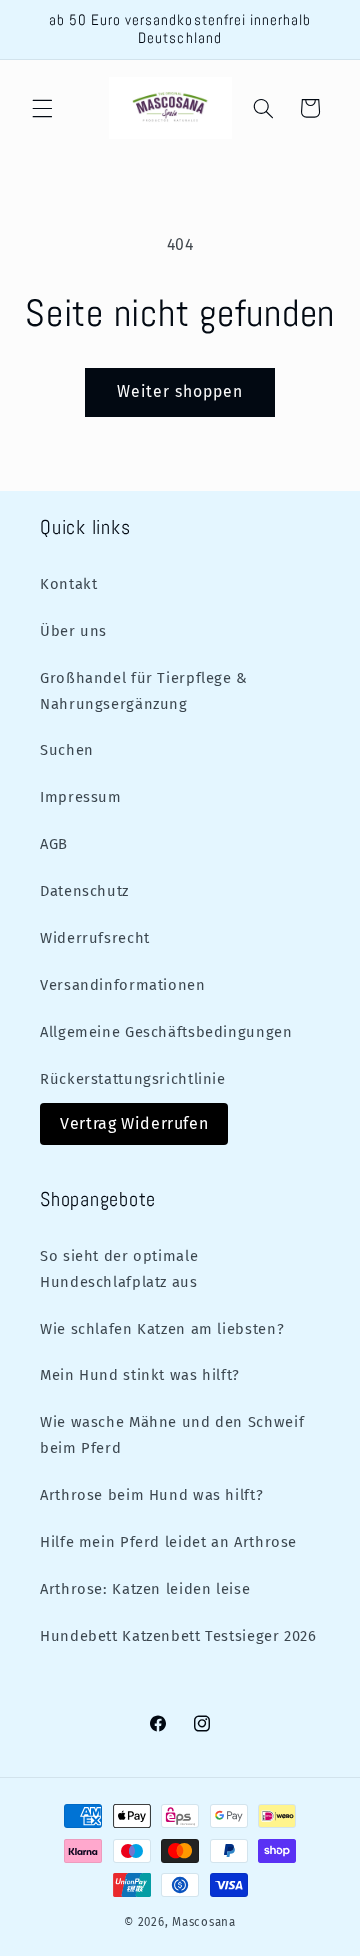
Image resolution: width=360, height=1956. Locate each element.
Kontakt (68, 584)
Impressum (81, 797)
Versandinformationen (123, 985)
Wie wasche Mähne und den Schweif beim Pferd (172, 1435)
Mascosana (204, 1922)
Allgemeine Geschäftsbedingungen (166, 1032)
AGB (54, 844)
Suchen (67, 750)
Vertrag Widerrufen (134, 1123)
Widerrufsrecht (95, 938)
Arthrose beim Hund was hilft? (151, 1495)
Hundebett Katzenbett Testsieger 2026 (178, 1636)
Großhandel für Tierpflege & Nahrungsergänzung (144, 691)
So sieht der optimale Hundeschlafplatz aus (119, 1269)
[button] (42, 108)
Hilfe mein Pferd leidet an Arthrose (168, 1542)
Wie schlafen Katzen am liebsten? (162, 1329)
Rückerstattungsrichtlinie (133, 1079)
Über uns (73, 631)
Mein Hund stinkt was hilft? (140, 1375)
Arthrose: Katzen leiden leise (145, 1589)
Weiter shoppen (180, 391)
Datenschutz (84, 891)
